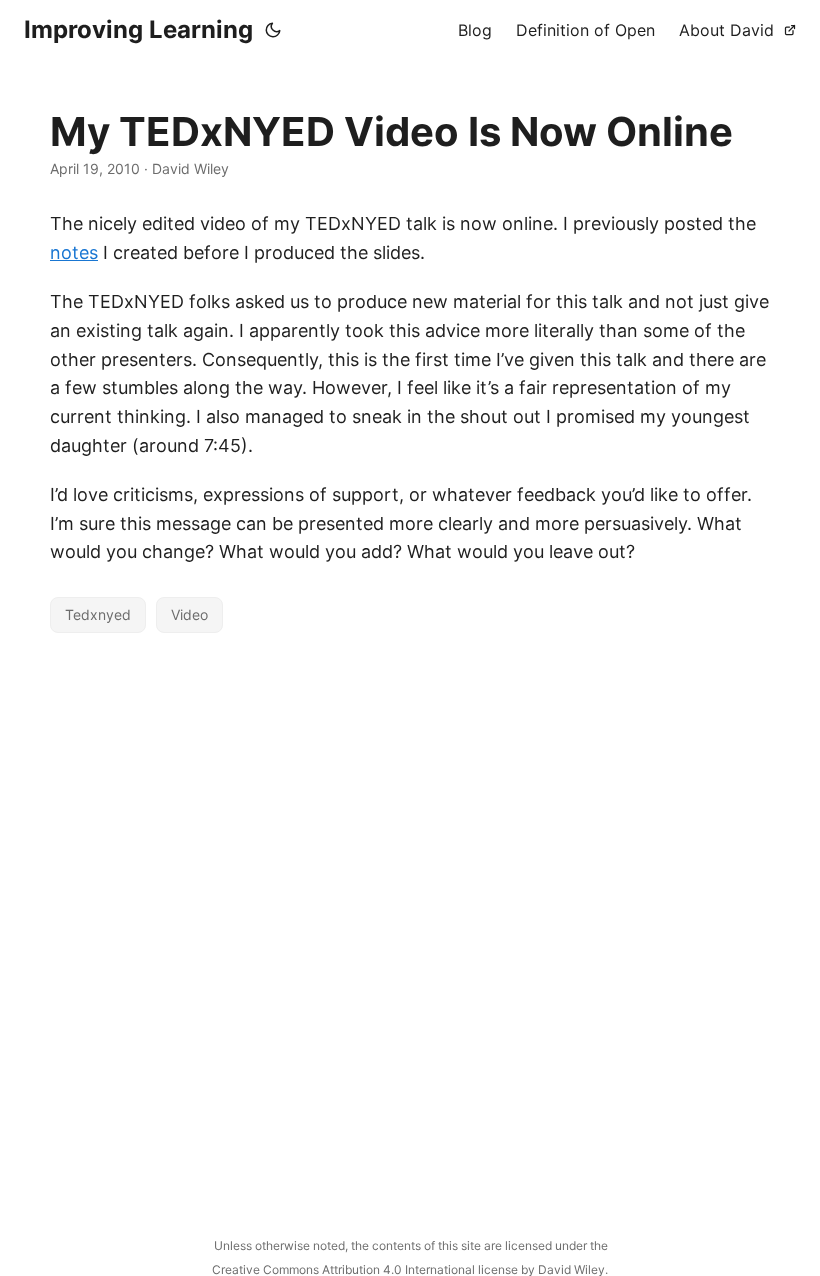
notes (74, 252)
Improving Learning (138, 29)
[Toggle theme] (273, 30)
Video (189, 614)
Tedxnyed (98, 614)
